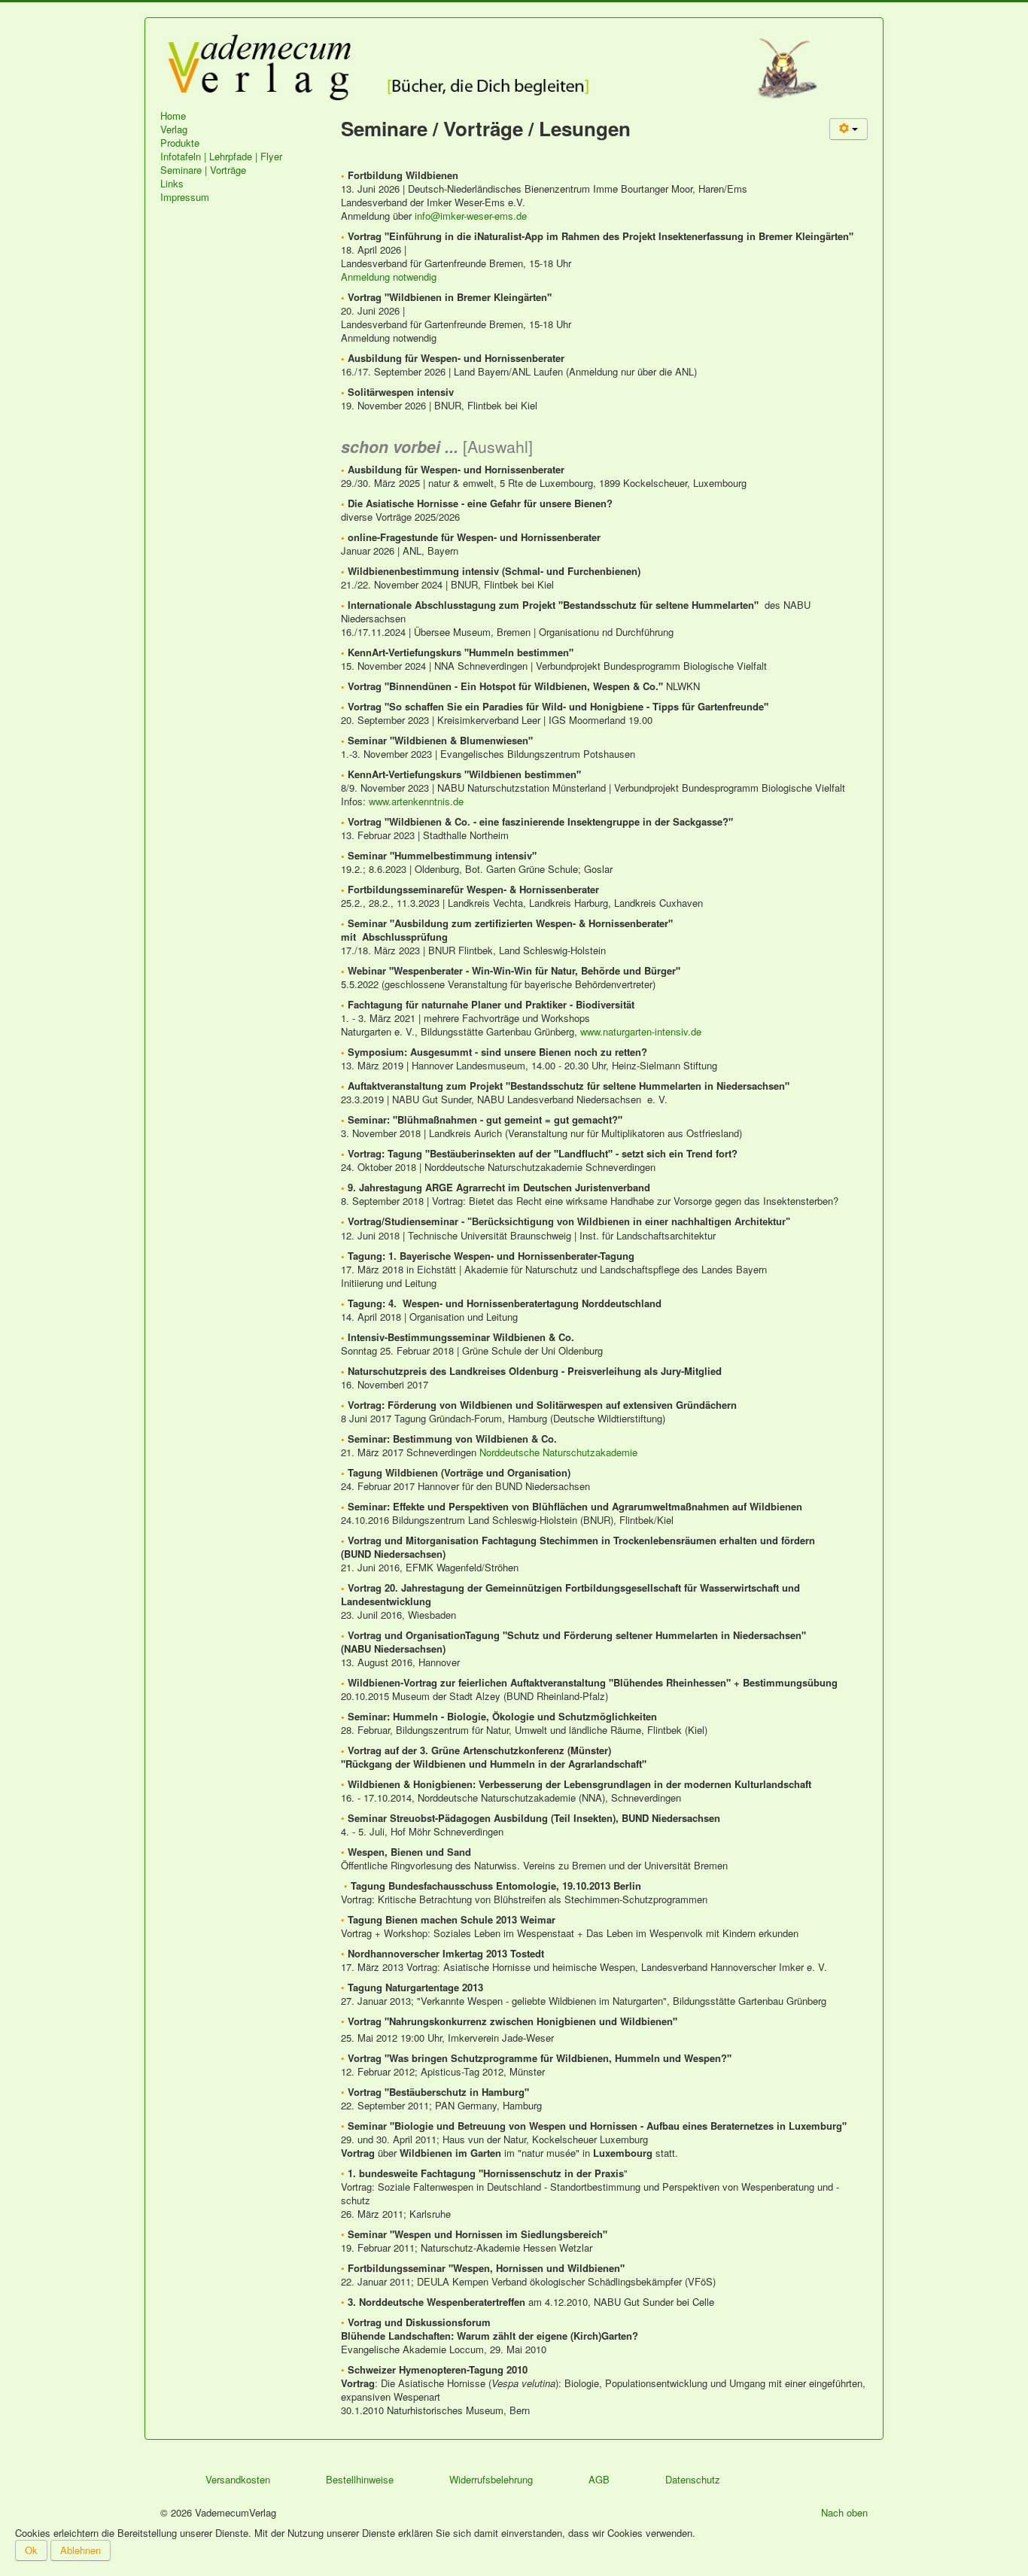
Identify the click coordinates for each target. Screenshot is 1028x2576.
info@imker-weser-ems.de (471, 216)
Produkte (180, 143)
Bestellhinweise (360, 2479)
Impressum (185, 197)
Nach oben (844, 2512)
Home (173, 116)
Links (172, 184)
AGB (599, 2479)
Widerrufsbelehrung (491, 2479)
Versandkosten (238, 2479)
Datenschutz (693, 2479)
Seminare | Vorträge (203, 170)
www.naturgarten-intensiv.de (641, 1031)
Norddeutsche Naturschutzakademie (558, 1452)
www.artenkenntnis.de (416, 801)
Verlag (174, 129)
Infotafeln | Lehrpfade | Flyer (221, 157)
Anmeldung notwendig (389, 277)
